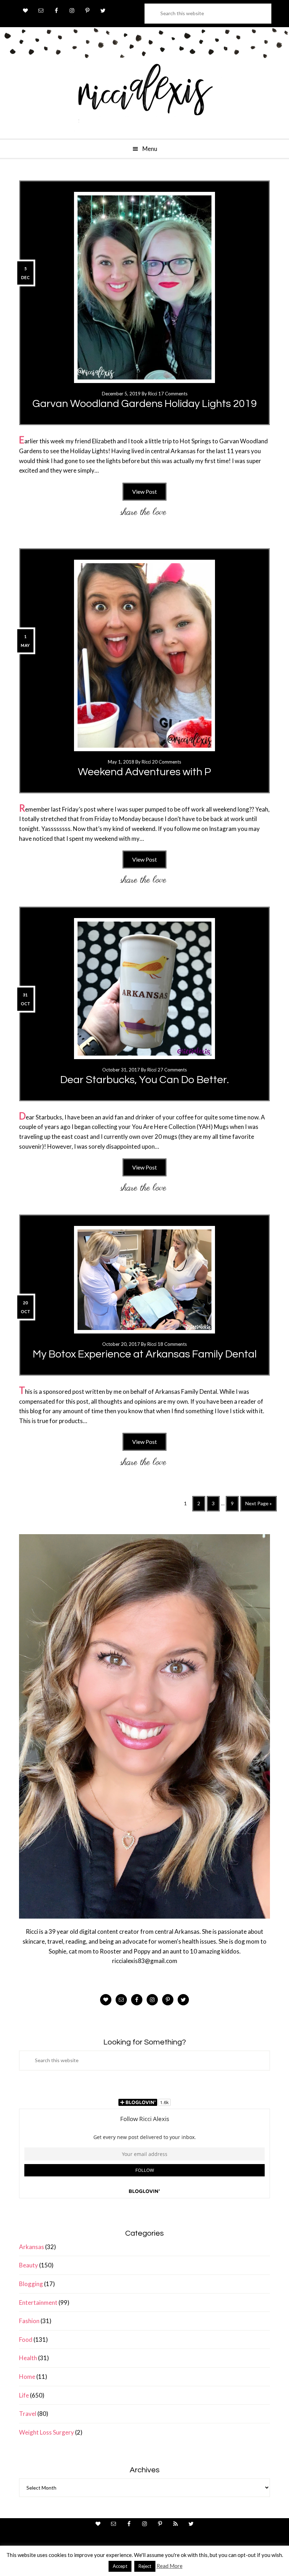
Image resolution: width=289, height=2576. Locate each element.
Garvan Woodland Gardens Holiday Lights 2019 (145, 404)
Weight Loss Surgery (47, 2432)
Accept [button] (120, 2566)
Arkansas (32, 2247)
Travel (28, 2414)
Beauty (29, 2265)
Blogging (31, 2284)
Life (24, 2395)
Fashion (29, 2321)
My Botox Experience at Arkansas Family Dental (145, 1354)
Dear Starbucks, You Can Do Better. (145, 1080)
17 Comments (173, 394)
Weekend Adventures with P (144, 772)
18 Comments (172, 1344)
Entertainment (38, 2302)
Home (27, 2377)
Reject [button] (145, 2566)
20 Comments (167, 762)
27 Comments (172, 1070)
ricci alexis (144, 96)
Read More (170, 2566)
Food (26, 2340)
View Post (144, 491)
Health (28, 2358)
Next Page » (258, 1506)
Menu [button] (150, 149)
